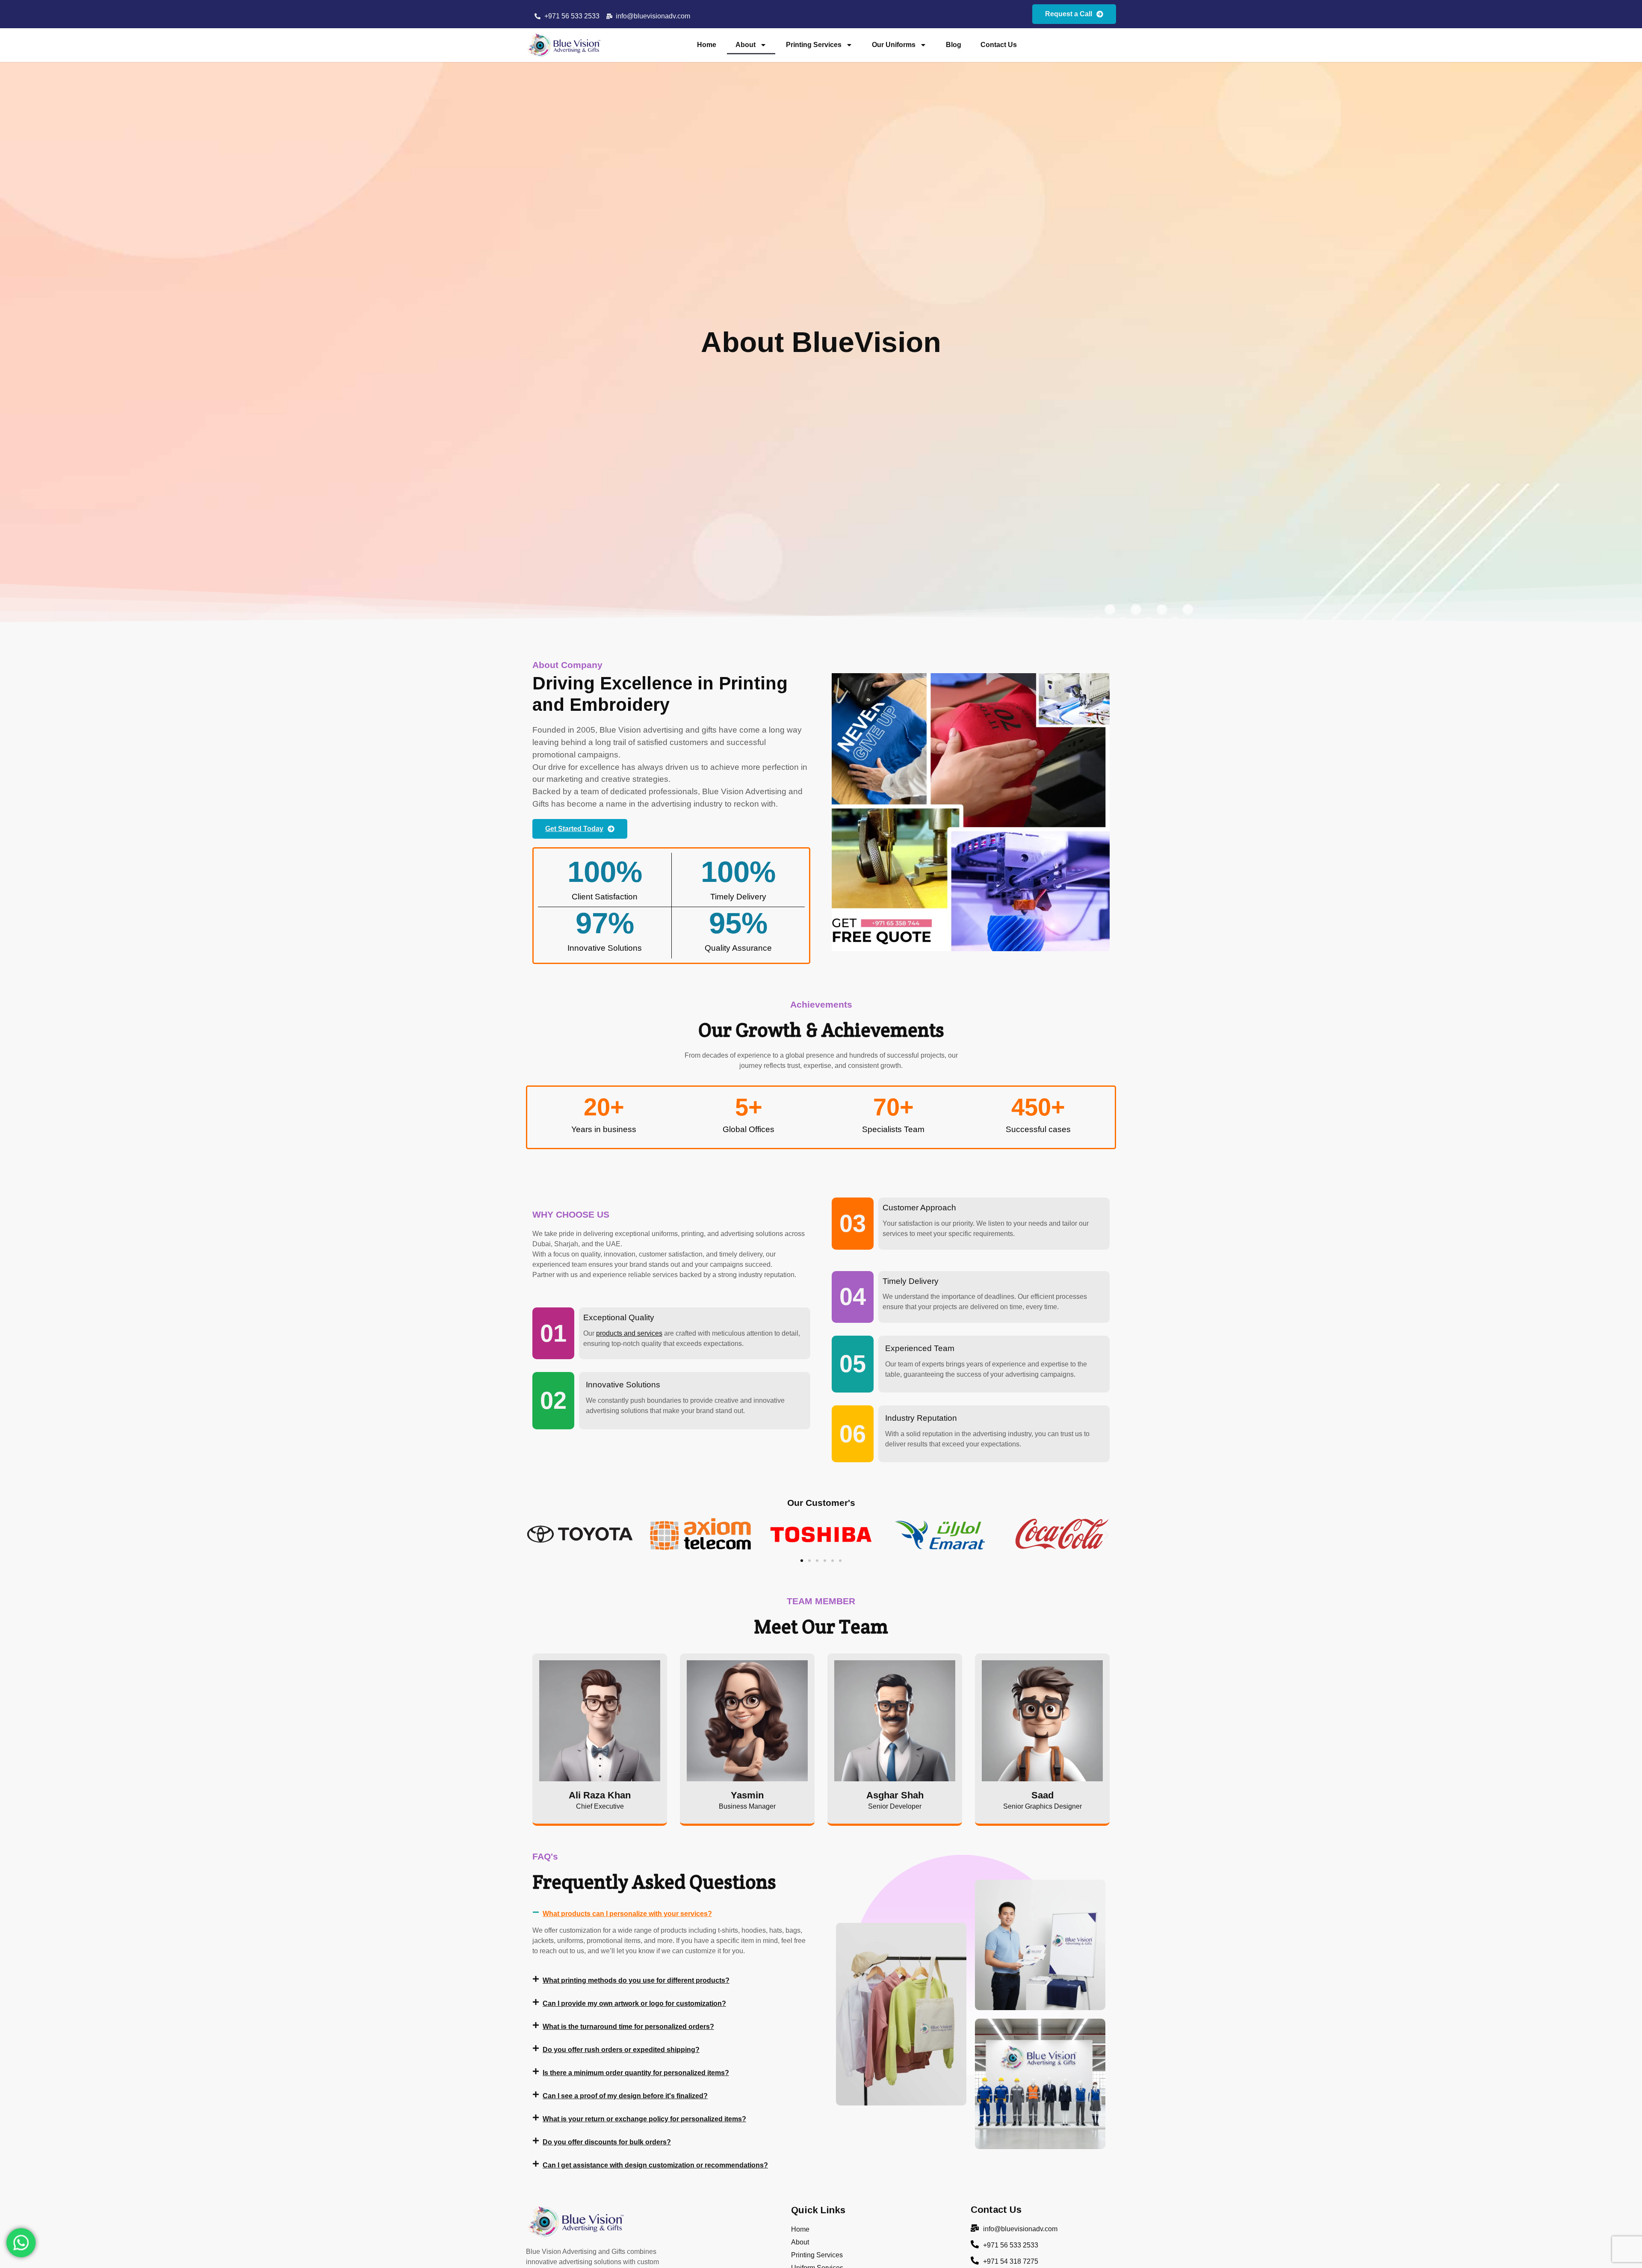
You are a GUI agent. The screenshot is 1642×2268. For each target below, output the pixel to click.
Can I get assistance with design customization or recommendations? (655, 2165)
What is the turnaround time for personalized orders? (628, 2027)
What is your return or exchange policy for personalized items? (644, 2119)
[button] (536, 1536)
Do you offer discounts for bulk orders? (607, 2142)
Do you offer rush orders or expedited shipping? (621, 2050)
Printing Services (814, 45)
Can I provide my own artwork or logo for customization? (634, 2003)
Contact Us (999, 45)
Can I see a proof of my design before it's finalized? (625, 2096)
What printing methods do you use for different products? (636, 1980)
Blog (954, 45)
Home (707, 45)
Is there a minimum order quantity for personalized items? (636, 2073)
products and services (629, 1333)
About (746, 45)
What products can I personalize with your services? (627, 1914)
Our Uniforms (894, 45)
